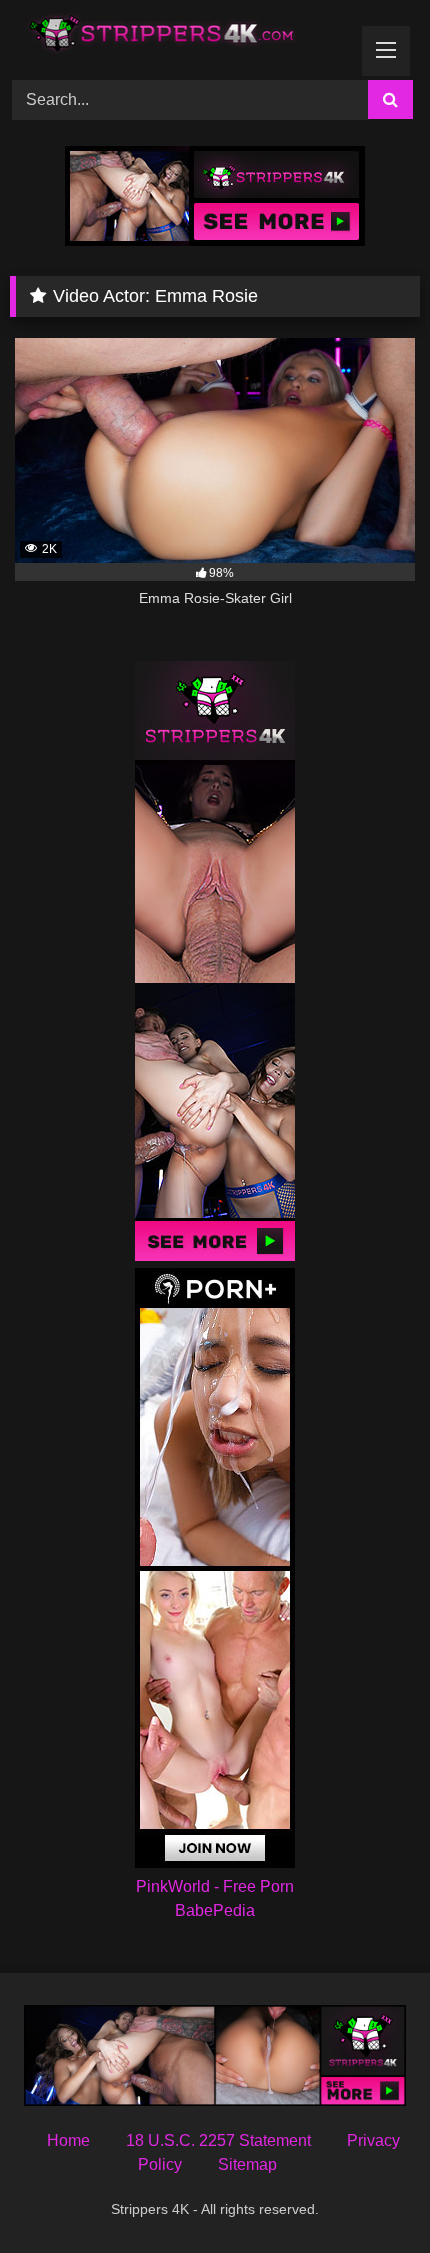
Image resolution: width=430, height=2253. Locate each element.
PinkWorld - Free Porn (215, 1886)
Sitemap (247, 2164)
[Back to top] (368, 2193)
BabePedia (215, 1910)
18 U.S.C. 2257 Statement (218, 2140)
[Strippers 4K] (176, 37)
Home (68, 2140)
